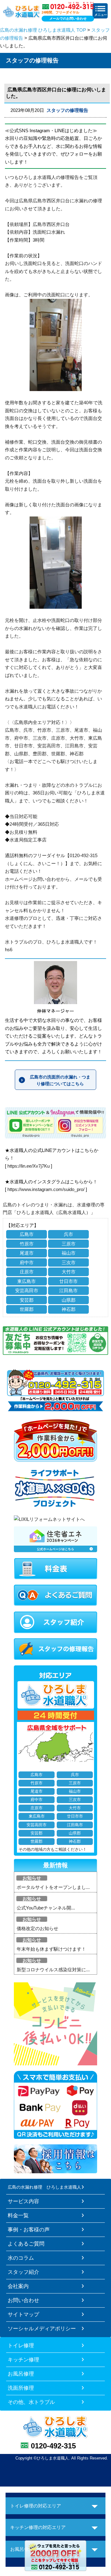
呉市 (68, 1234)
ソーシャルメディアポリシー (42, 2329)
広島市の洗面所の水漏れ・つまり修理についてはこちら (60, 1080)
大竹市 (69, 1272)
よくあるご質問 (26, 2244)
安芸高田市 (27, 1290)
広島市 (27, 1234)
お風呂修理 (21, 2374)
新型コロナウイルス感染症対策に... (53, 1970)
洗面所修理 (21, 2388)
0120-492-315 (53, 2446)
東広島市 (27, 1281)
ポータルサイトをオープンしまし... (53, 1887)
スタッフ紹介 (23, 2272)
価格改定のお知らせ (37, 1928)
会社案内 (18, 2286)
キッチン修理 (23, 2360)
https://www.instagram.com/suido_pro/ (46, 1189)
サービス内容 (23, 2201)
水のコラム (21, 2258)
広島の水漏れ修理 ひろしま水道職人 (44, 2187)
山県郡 (69, 1300)
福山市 (69, 1253)
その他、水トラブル (31, 2402)
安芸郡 (27, 1300)
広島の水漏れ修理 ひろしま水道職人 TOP (43, 30)
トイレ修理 (21, 2345)
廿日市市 (68, 1281)
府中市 (27, 1262)
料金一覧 (18, 2215)
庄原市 (27, 1272)
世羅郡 (27, 1309)
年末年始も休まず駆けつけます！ (51, 1949)
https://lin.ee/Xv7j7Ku (29, 1166)
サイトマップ (23, 2314)
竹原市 (27, 1244)
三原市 (69, 1244)
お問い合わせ (23, 2300)
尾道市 (27, 1253)
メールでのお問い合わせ (68, 18)
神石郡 (69, 1309)
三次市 (69, 1262)
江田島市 (68, 1290)
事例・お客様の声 (29, 2230)
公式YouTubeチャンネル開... (46, 1908)
